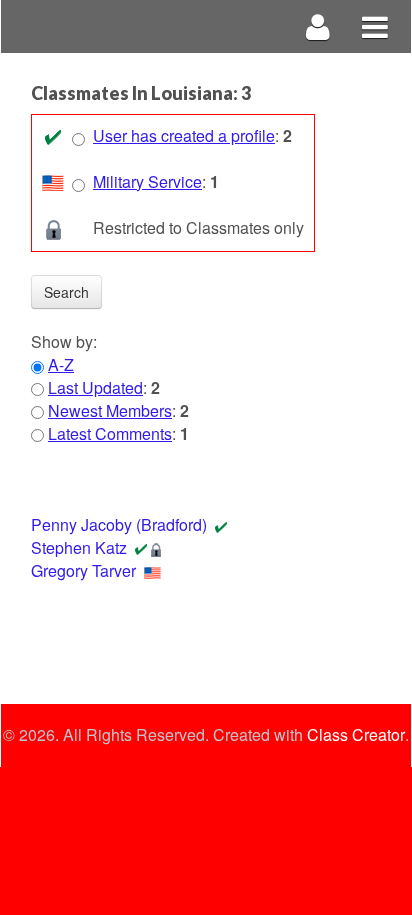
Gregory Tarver (83, 570)
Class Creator (356, 735)
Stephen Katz (79, 547)
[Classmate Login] (318, 26)
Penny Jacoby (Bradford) (119, 524)
